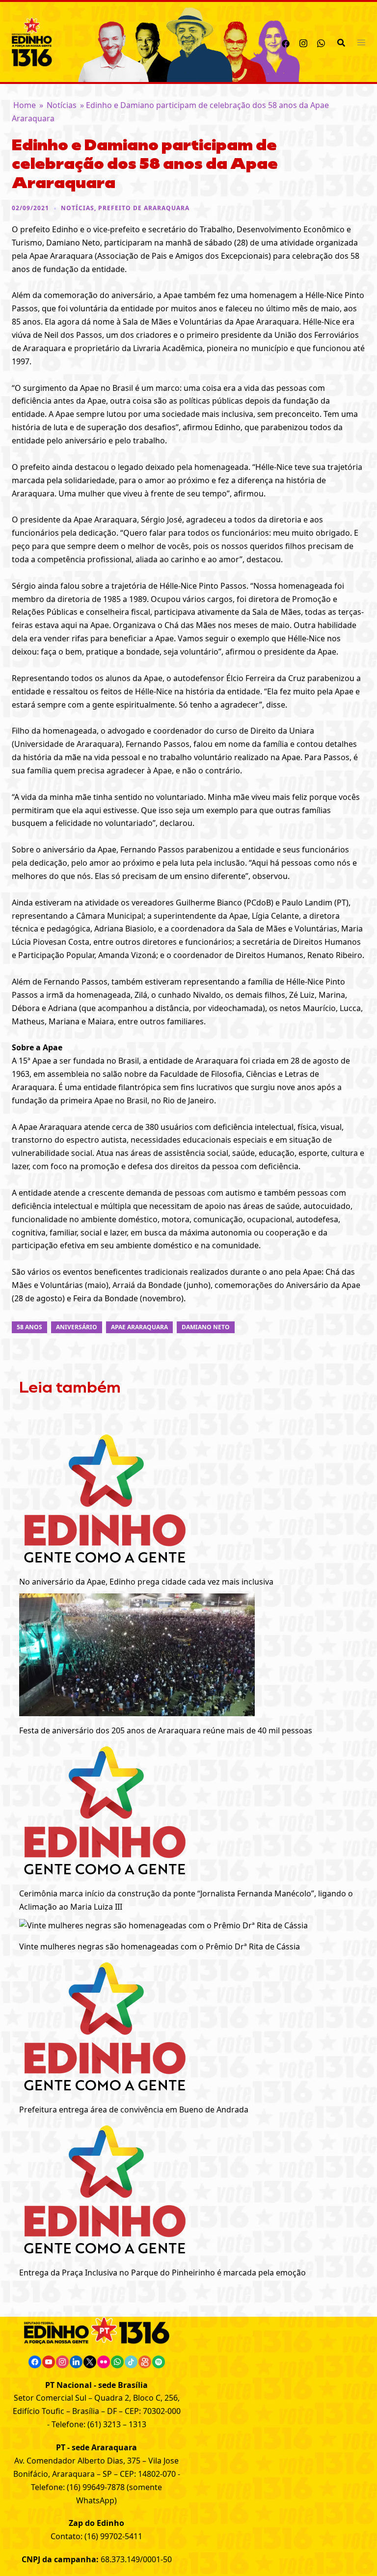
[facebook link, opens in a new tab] (286, 42)
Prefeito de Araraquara (144, 208)
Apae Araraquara (139, 1327)
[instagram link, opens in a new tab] (303, 42)
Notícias (62, 105)
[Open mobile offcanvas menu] (361, 42)
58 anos (29, 1327)
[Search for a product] (341, 42)
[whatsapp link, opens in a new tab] (321, 42)
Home (25, 105)
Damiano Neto (206, 1327)
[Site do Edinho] (32, 41)
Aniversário (77, 1327)
